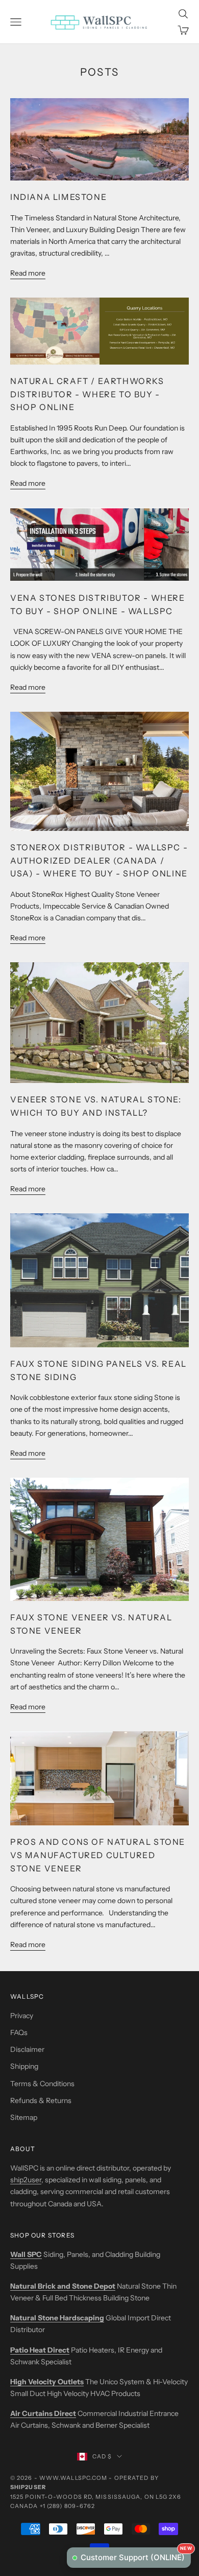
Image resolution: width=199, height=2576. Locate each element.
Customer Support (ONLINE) (136, 2555)
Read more (28, 273)
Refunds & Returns (41, 2100)
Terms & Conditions (42, 2084)
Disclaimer (27, 2049)
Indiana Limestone (58, 197)
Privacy (22, 2016)
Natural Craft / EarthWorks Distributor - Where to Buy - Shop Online (87, 394)
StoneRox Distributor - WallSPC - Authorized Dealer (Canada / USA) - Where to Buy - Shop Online (99, 860)
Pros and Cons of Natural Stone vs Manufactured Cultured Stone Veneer (98, 1855)
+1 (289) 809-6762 (68, 2506)
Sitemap (24, 2117)
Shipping (24, 2066)
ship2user (26, 2180)
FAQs (19, 2032)
